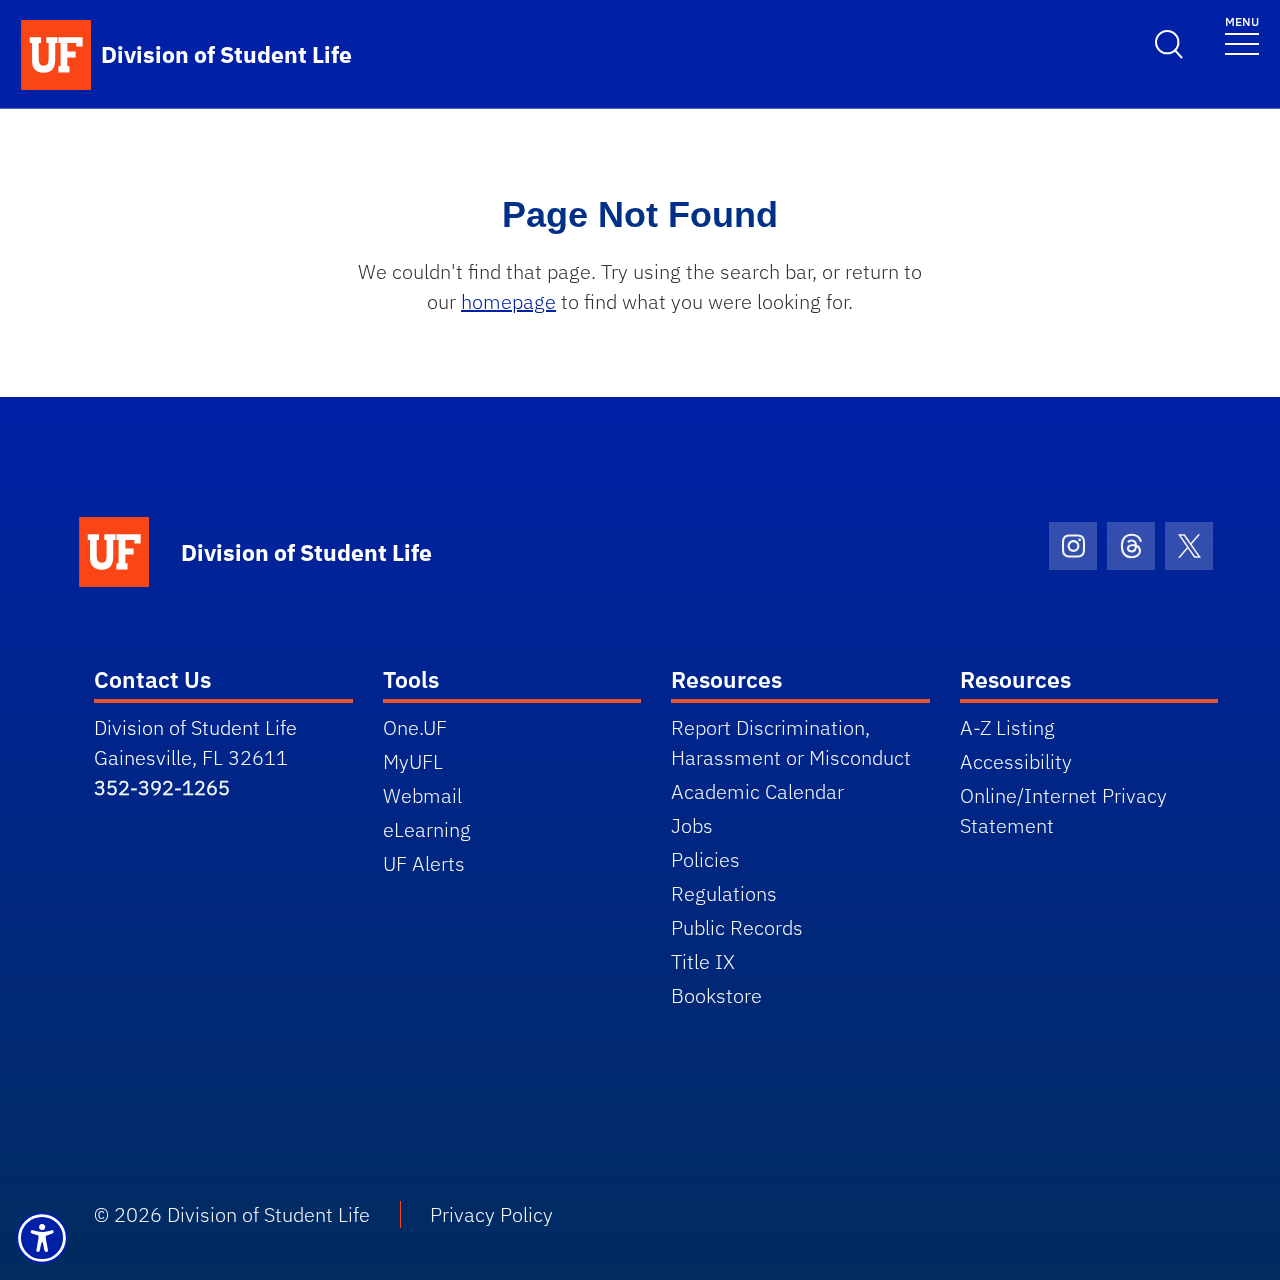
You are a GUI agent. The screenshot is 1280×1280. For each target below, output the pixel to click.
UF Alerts (424, 863)
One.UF (415, 727)
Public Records (737, 927)
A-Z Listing (1007, 727)
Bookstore (716, 995)
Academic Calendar (757, 791)
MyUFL (413, 761)
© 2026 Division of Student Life (232, 1214)
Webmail (422, 795)
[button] (42, 1238)
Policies (705, 859)
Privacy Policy (491, 1214)
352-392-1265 (162, 787)
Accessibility (1016, 761)
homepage (508, 301)
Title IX (703, 961)
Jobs (692, 825)
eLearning (427, 829)
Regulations (724, 893)
